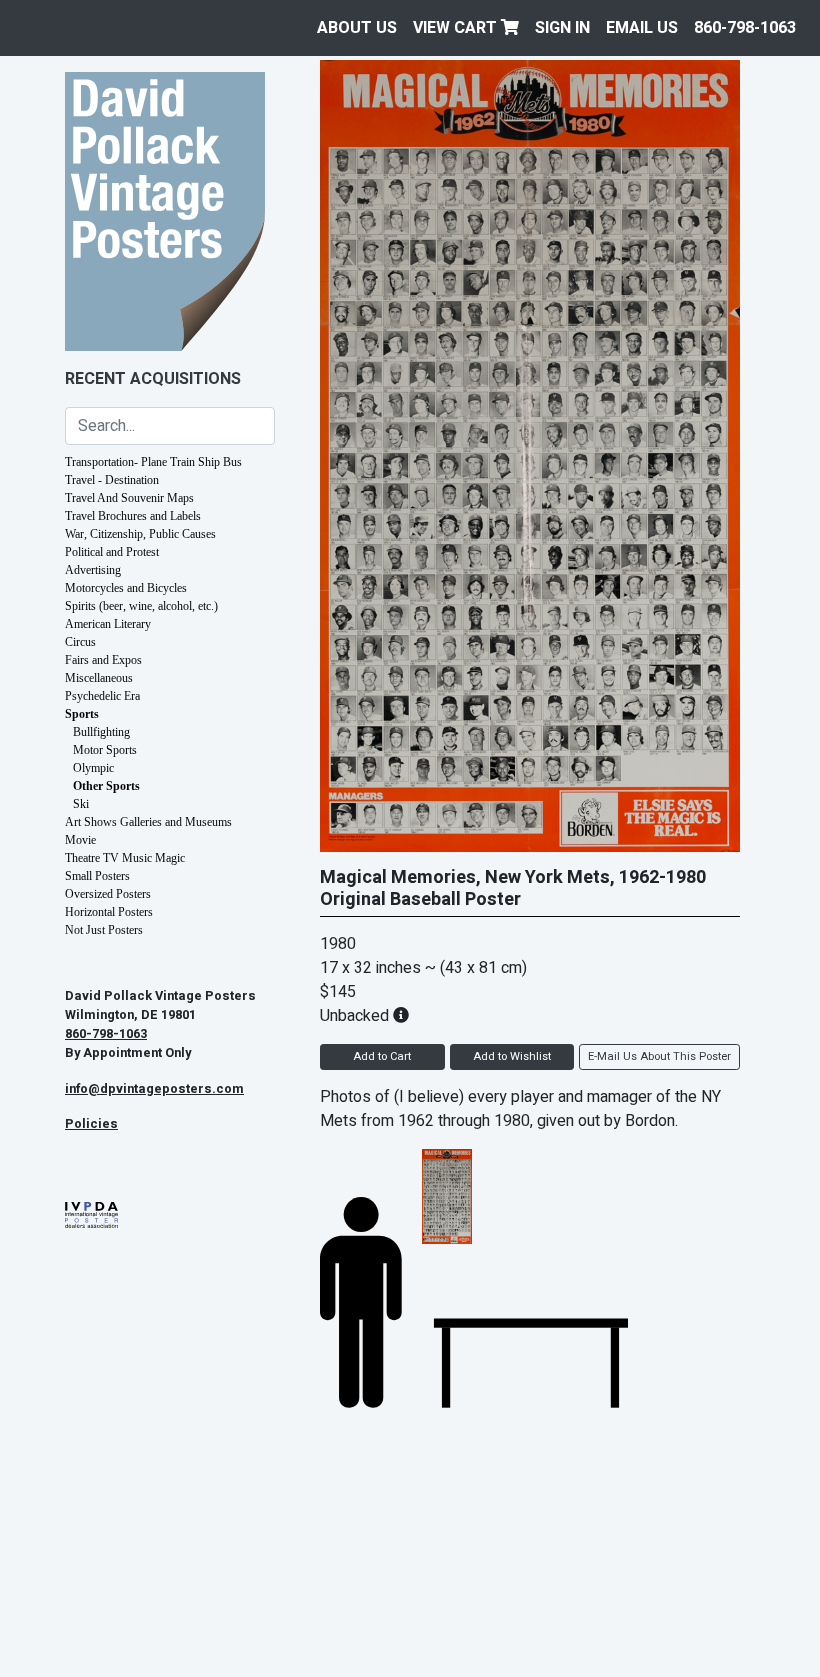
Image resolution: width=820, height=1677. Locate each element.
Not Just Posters (104, 930)
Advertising (93, 570)
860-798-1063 (745, 28)
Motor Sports (105, 750)
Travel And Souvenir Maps (129, 498)
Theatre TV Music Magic (125, 858)
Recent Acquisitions (153, 379)
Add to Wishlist (512, 1056)
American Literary (108, 624)
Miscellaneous (99, 678)
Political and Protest (112, 552)
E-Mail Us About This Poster (659, 1056)
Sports (82, 714)
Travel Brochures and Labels (133, 516)
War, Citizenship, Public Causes (140, 534)
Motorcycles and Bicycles (126, 588)
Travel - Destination (112, 480)
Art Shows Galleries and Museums (148, 822)
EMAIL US (642, 28)
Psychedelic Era (102, 696)
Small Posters (97, 876)
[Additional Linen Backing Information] (401, 1016)
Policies (91, 1124)
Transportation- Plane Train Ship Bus (153, 462)
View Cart (457, 28)
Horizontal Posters (109, 912)
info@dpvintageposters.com (154, 1089)
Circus (80, 642)
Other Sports (106, 786)
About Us (357, 28)
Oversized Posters (108, 894)
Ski (81, 804)
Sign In (562, 28)
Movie (80, 840)
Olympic (93, 768)
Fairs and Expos (103, 660)
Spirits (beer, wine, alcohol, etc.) (141, 606)
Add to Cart (382, 1056)
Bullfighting (101, 732)
